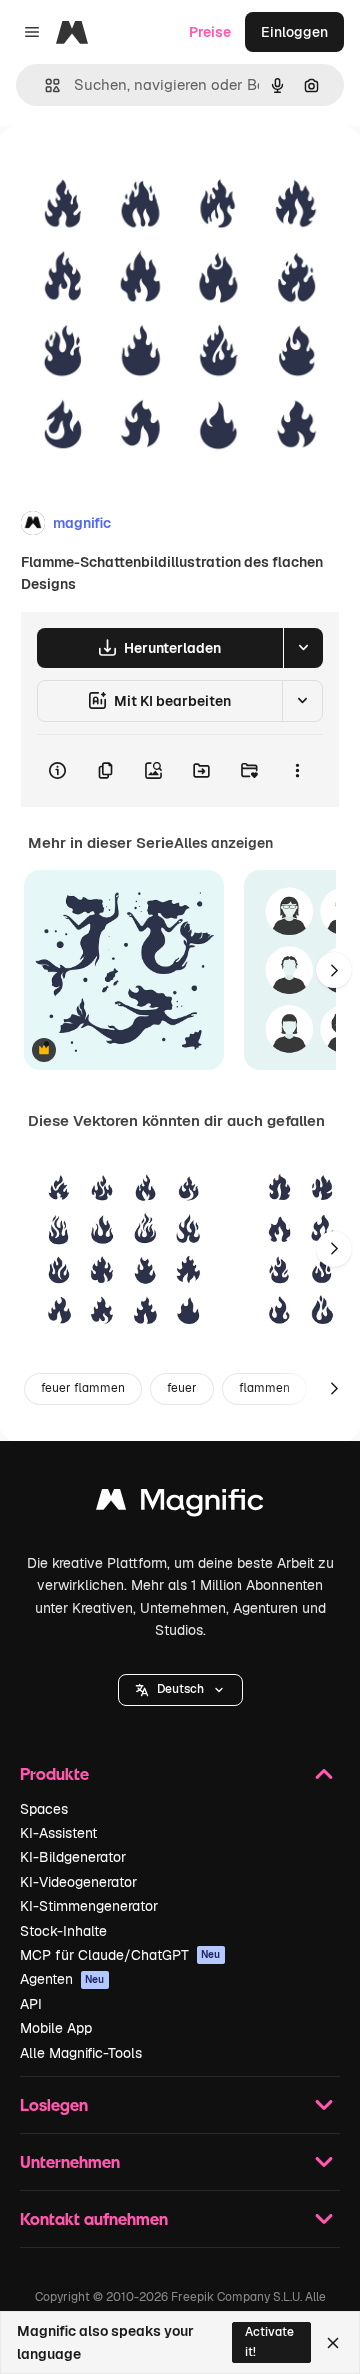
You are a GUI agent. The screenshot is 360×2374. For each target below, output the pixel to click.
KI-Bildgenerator (73, 1857)
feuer (182, 1388)
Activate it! (269, 2341)
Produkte (54, 1773)
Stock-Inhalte (63, 1931)
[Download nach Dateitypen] (303, 648)
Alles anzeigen (223, 843)
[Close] (333, 2343)
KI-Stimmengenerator (89, 1906)
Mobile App (56, 2028)
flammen (264, 1388)
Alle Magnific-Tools (81, 2053)
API (31, 2004)
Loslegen (54, 2104)
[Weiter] (334, 970)
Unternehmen (70, 2161)
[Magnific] (180, 1504)
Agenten (62, 1979)
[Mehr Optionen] (297, 771)
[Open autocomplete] (44, 85)
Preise (210, 32)
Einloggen (294, 32)
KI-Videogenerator (78, 1882)
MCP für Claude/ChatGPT (120, 1955)
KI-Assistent (58, 1833)
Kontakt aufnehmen (94, 2218)
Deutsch (180, 1689)
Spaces (44, 1809)
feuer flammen (83, 1388)
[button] (180, 1690)
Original (128, 171)
